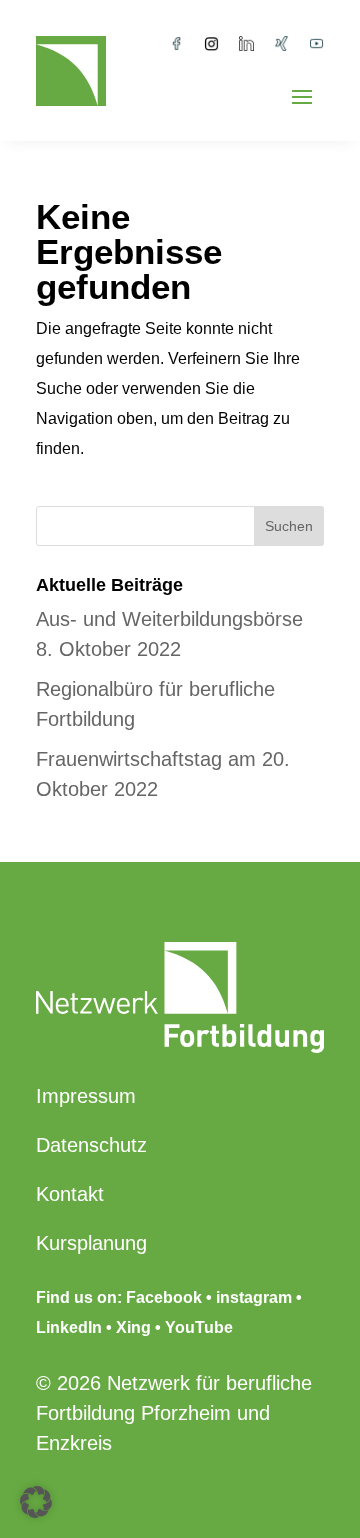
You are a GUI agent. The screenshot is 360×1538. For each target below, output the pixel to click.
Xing (133, 1327)
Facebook (164, 1297)
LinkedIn (69, 1327)
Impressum (86, 1096)
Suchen (289, 526)
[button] (36, 1502)
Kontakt (70, 1194)
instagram (254, 1297)
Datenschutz (91, 1145)
